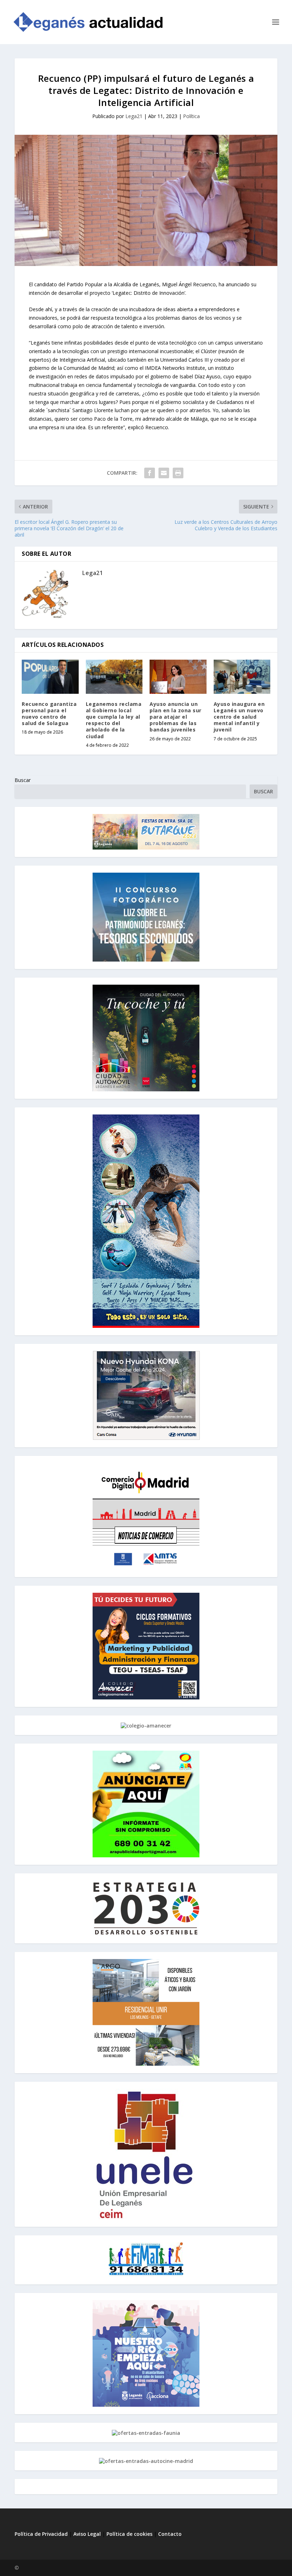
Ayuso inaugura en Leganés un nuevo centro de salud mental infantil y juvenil (239, 717)
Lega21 (134, 116)
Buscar (23, 780)
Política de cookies (129, 2534)
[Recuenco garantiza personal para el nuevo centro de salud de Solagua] (50, 677)
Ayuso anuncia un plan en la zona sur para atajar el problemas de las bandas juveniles (176, 717)
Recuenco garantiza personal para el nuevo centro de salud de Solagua (49, 714)
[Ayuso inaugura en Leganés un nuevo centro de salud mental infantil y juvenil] (242, 677)
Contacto (170, 2534)
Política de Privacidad (41, 2534)
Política (191, 116)
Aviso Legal (88, 2534)
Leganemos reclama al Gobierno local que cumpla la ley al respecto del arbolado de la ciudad (114, 720)
